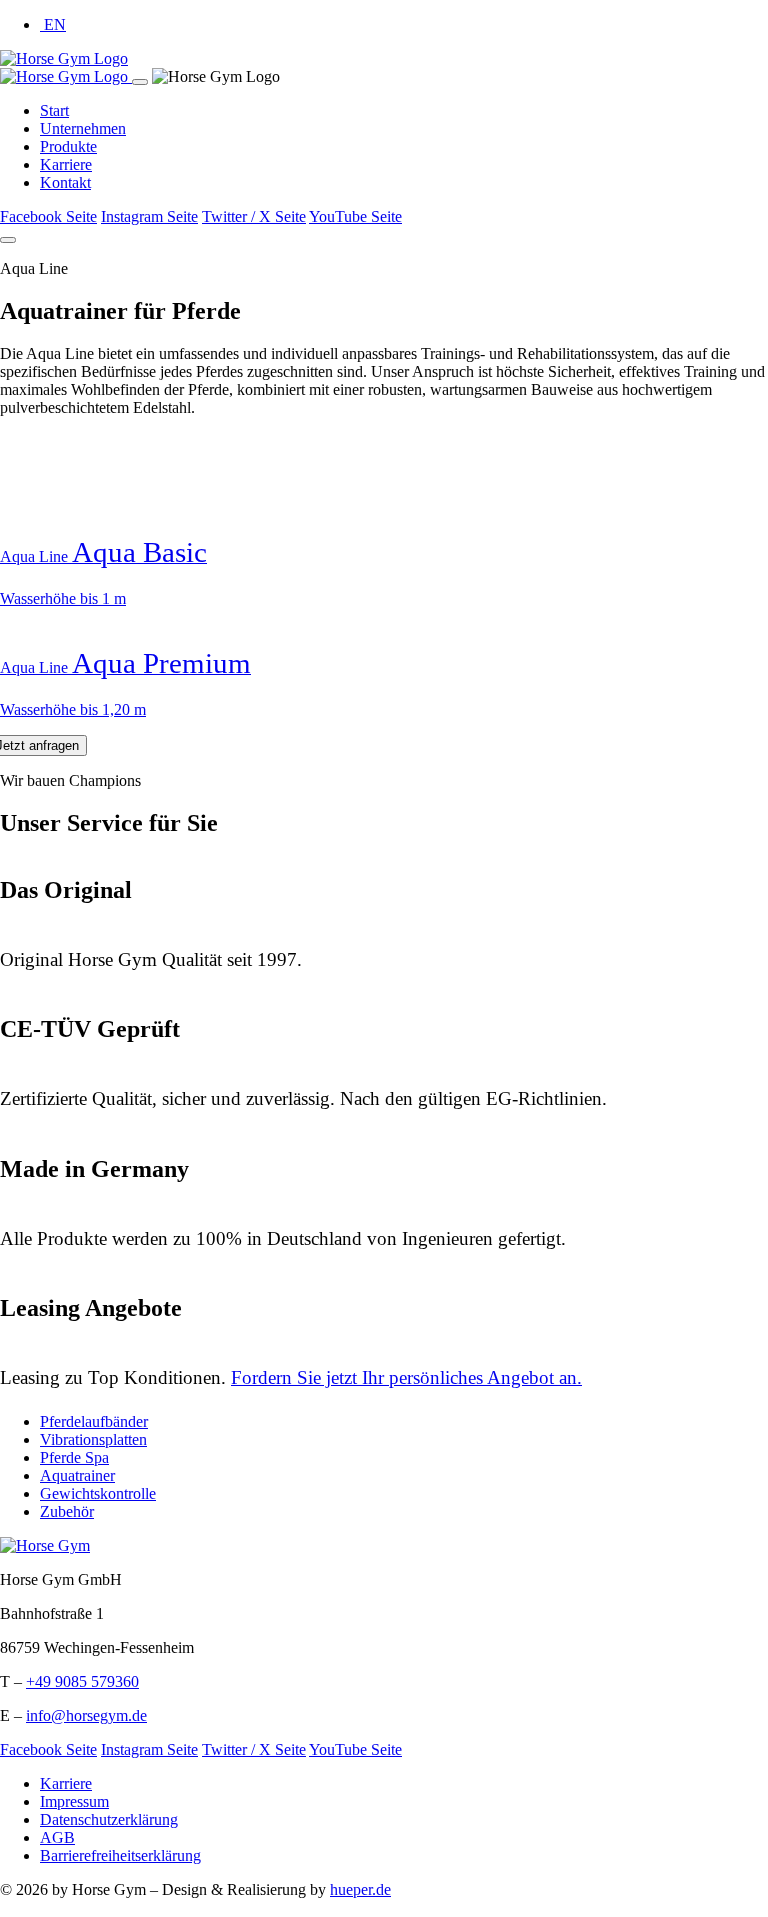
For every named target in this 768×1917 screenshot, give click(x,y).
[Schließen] (140, 82)
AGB (57, 1837)
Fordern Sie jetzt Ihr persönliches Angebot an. (406, 1377)
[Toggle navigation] (8, 240)
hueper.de (360, 1889)
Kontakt (65, 182)
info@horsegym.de (86, 1715)
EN (53, 24)
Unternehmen (83, 128)
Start (54, 110)
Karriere (66, 164)
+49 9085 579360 (82, 1681)
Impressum (74, 1801)
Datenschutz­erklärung (109, 1819)
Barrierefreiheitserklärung (120, 1855)
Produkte (68, 146)
